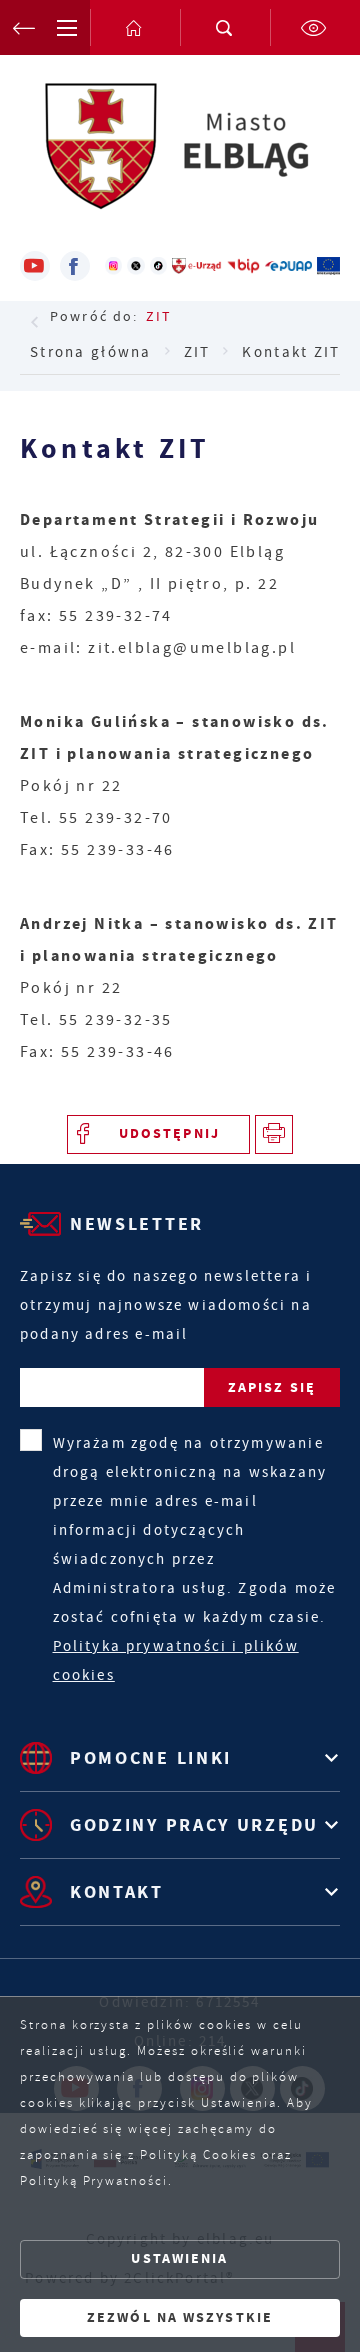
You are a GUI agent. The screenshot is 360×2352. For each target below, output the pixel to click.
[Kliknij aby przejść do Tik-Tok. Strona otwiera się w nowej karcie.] (158, 266)
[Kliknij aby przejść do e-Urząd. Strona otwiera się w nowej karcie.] (197, 266)
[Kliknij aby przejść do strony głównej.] (135, 27)
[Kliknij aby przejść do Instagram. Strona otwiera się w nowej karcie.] (113, 266)
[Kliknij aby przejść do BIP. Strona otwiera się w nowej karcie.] (243, 266)
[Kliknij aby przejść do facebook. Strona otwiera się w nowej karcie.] (75, 266)
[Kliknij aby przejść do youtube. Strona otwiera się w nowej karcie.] (35, 266)
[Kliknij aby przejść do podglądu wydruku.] (274, 1134)
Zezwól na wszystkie (180, 2317)
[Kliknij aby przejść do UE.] (328, 266)
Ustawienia (179, 2258)
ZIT (159, 316)
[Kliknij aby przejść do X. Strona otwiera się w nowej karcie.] (135, 266)
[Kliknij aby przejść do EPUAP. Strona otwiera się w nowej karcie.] (288, 266)
